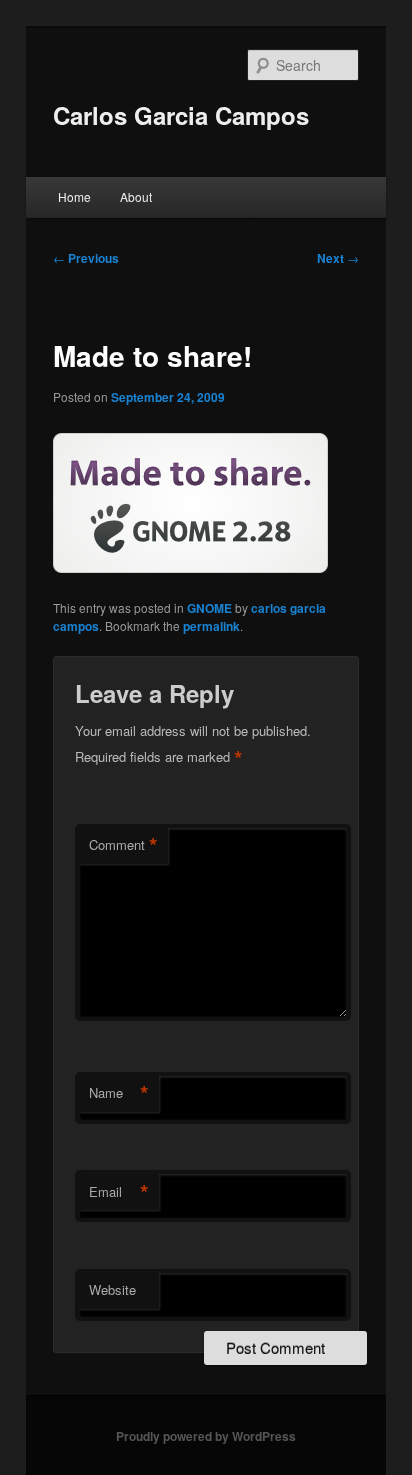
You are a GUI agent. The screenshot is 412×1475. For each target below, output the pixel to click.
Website (112, 1289)
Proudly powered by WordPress (206, 1436)
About (136, 196)
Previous (86, 258)
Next (338, 258)
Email (119, 1192)
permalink (211, 626)
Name (119, 1093)
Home (74, 196)
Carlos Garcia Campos (181, 115)
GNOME (209, 608)
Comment (123, 845)
